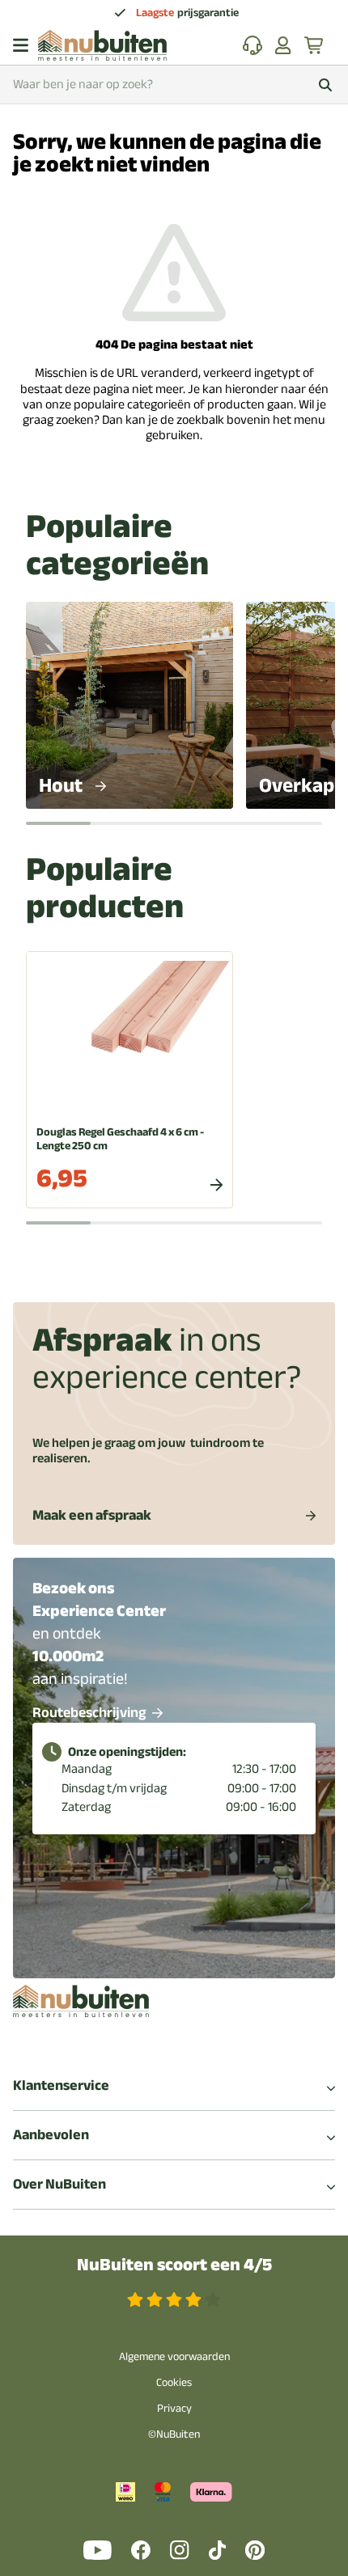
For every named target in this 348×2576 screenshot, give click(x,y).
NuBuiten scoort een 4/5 (174, 2265)
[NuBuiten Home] (102, 45)
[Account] (283, 45)
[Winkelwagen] (315, 45)
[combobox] (174, 85)
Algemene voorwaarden (174, 2356)
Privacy (174, 2408)
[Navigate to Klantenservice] (253, 45)
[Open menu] (21, 45)
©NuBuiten (174, 2434)
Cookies (174, 2382)
